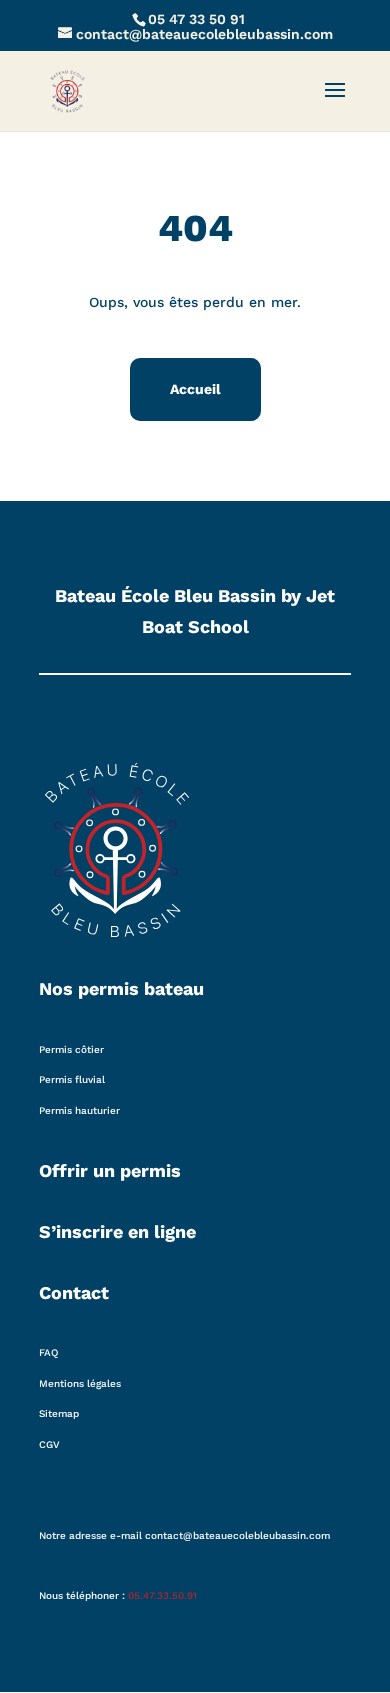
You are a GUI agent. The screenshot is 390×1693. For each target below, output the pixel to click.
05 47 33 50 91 (196, 19)
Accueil (195, 389)
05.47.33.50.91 (162, 1595)
